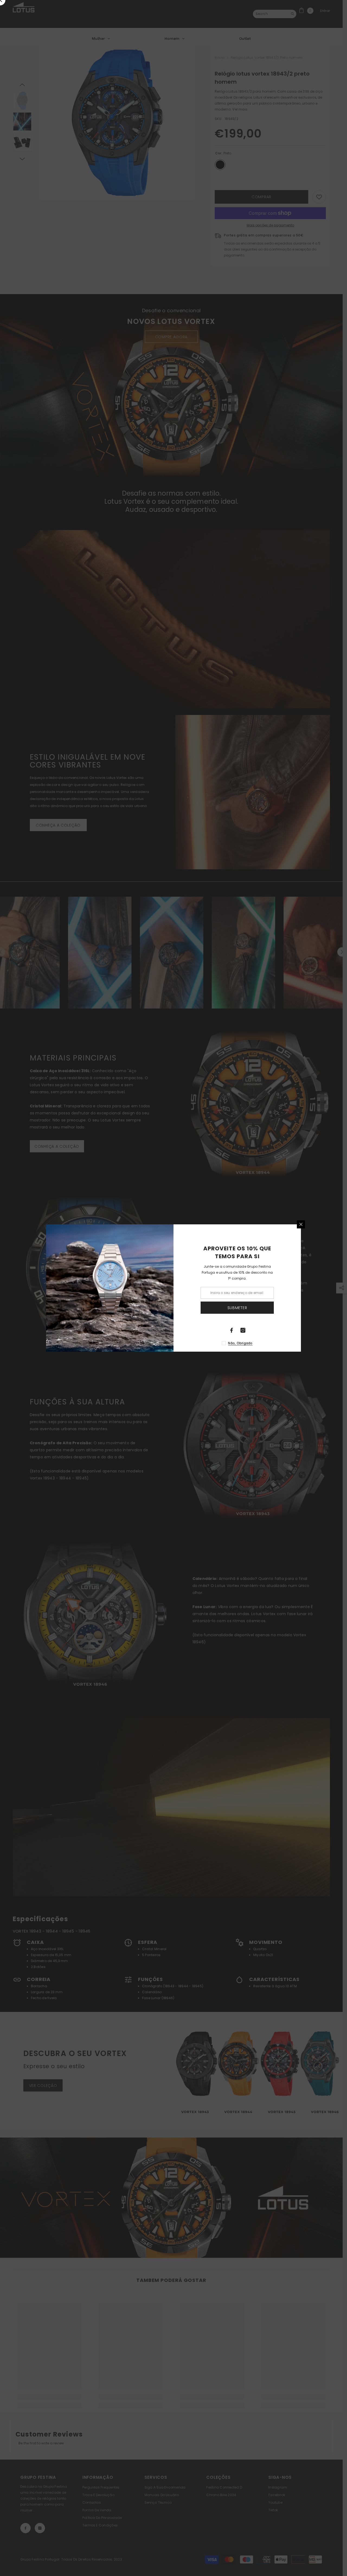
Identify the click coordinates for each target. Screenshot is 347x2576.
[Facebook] (232, 1330)
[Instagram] (243, 1330)
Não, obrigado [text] (240, 1343)
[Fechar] (301, 1224)
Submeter (237, 1308)
